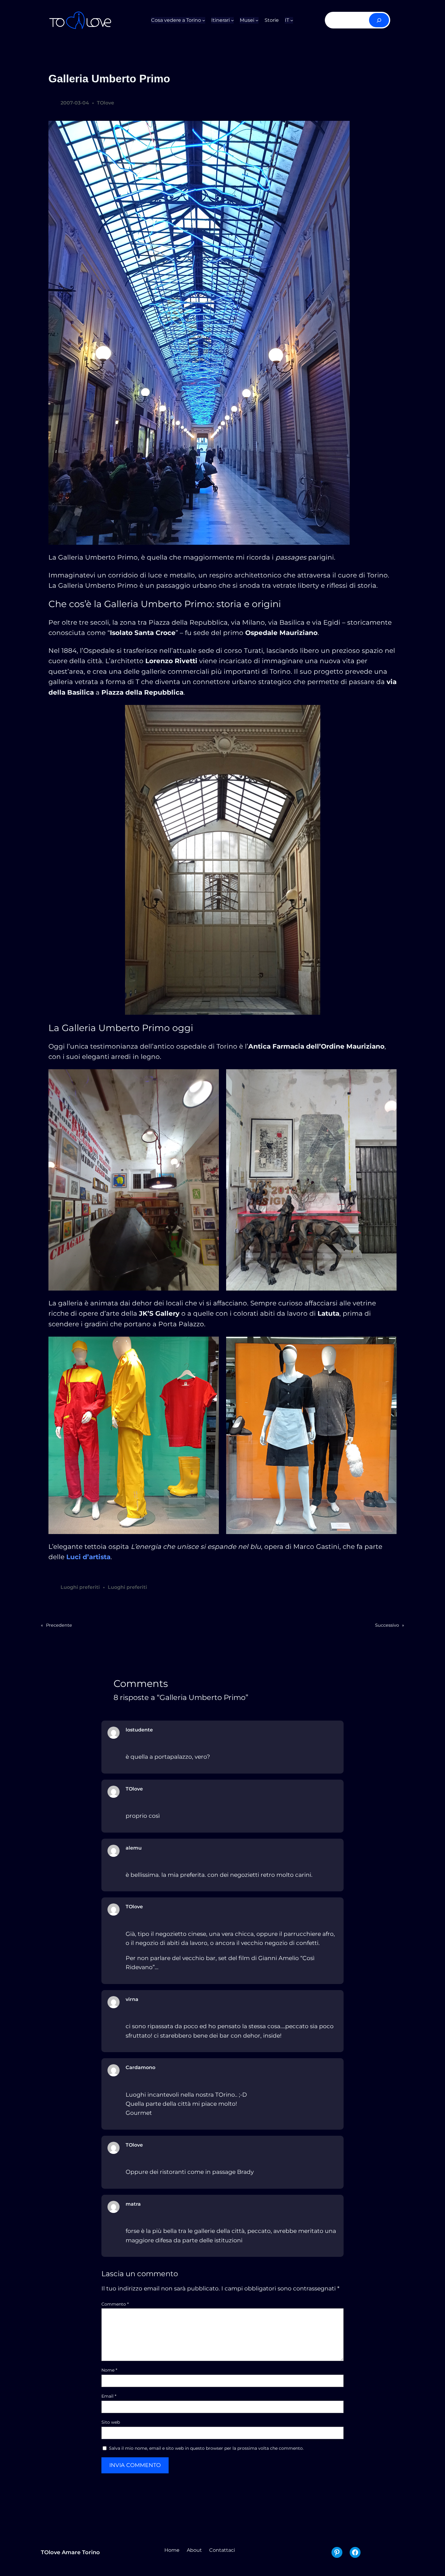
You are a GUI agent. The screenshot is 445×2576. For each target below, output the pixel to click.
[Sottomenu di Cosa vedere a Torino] (204, 20)
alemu (134, 1848)
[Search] (379, 20)
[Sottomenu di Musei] (257, 20)
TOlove (105, 103)
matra (133, 2204)
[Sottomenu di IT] (292, 20)
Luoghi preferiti (80, 1587)
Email (109, 2396)
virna (132, 1999)
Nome (109, 2370)
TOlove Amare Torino (70, 2552)
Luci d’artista (88, 1557)
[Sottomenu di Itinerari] (232, 20)
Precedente (59, 1625)
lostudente (139, 1730)
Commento (115, 2304)
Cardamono (140, 2067)
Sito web (111, 2422)
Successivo (387, 1625)
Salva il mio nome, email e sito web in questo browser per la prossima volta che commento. (206, 2448)
